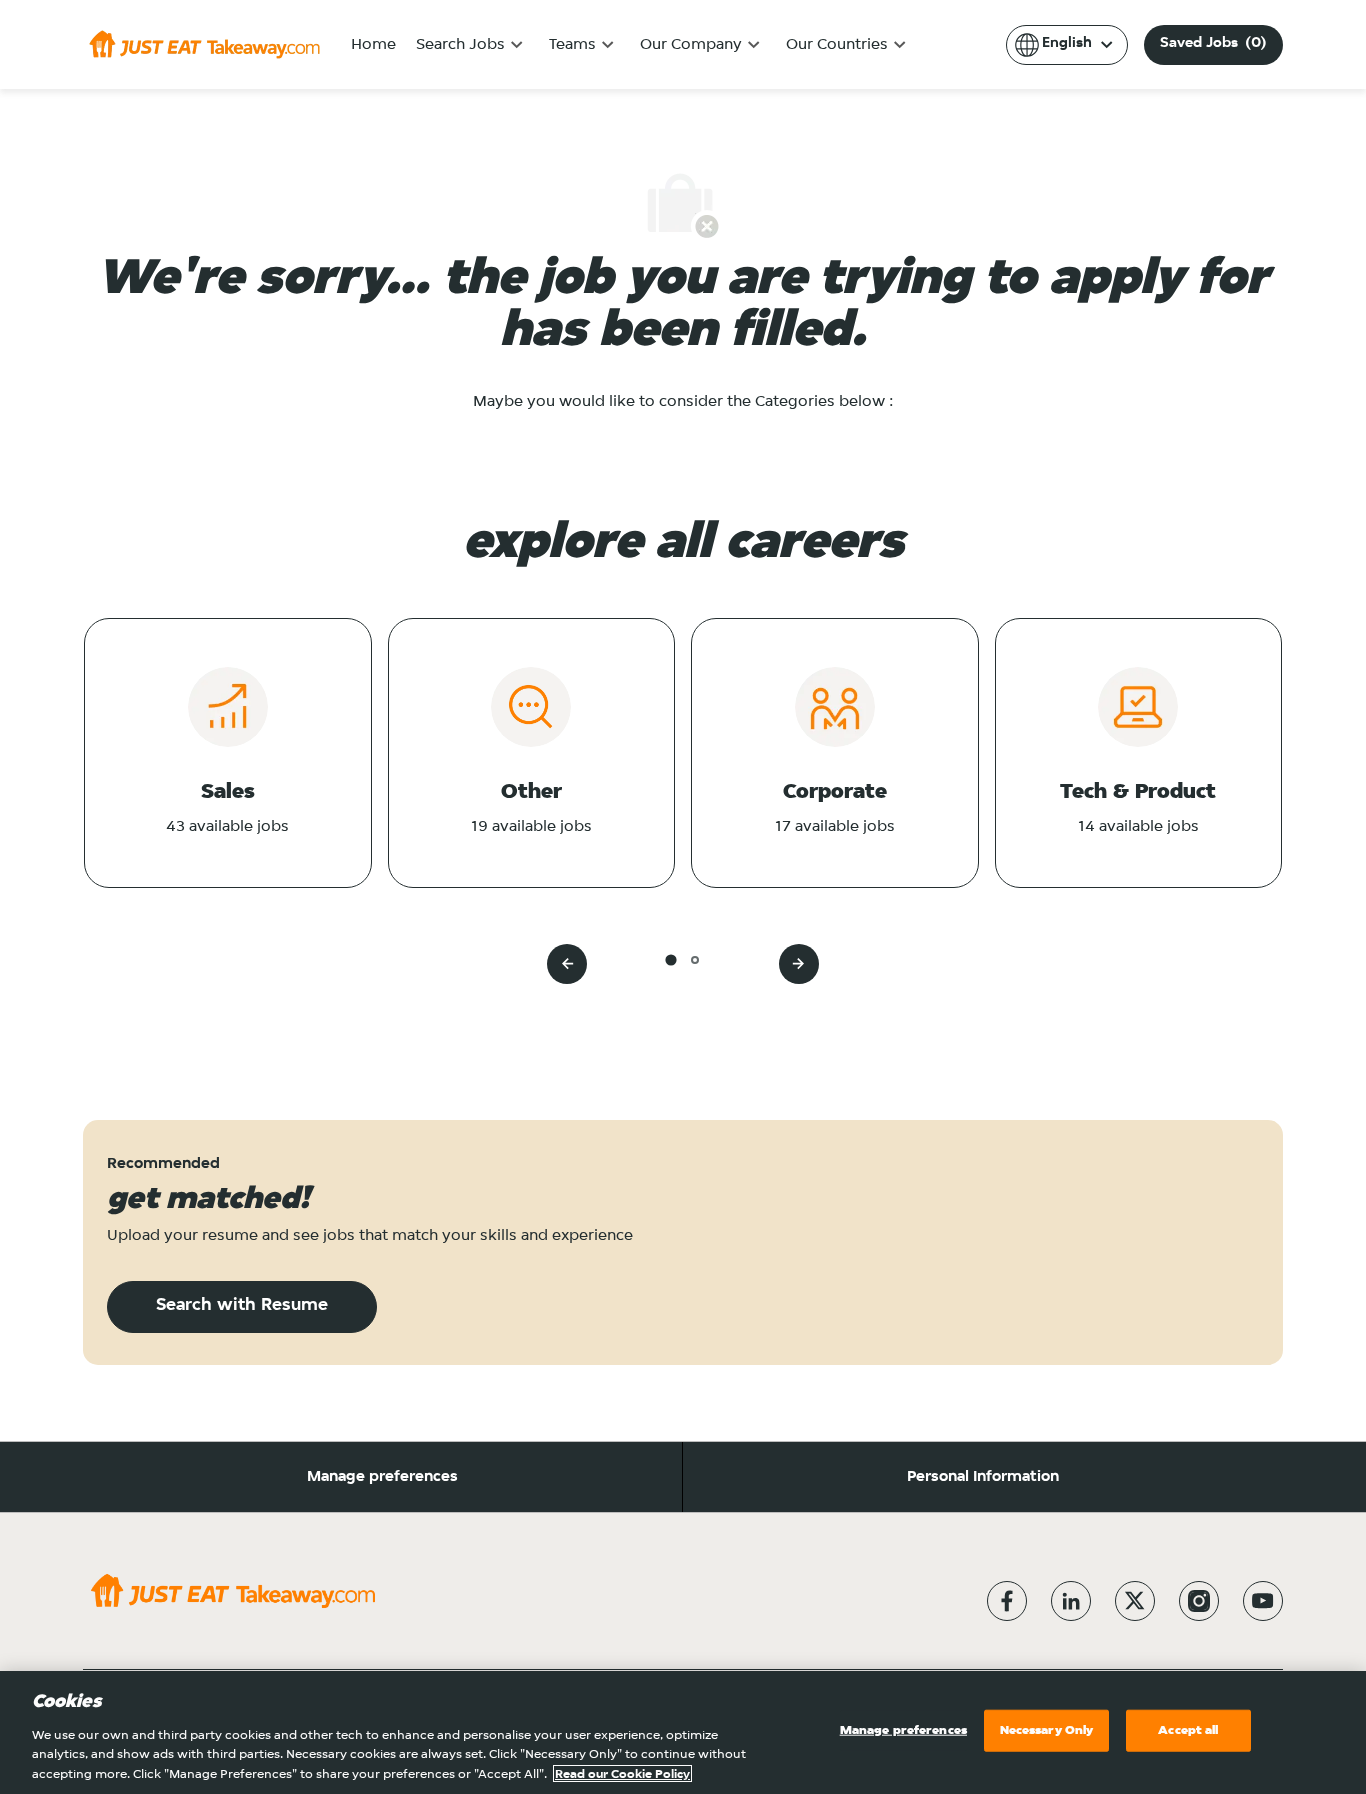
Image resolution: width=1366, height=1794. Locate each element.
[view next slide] (799, 964)
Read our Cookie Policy (622, 1773)
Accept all (1188, 1730)
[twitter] (1135, 1601)
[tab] (670, 959)
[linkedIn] (1071, 1601)
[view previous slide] (567, 964)
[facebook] (1007, 1601)
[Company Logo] (204, 44)
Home (373, 45)
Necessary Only (1047, 1730)
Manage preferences (382, 1477)
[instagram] (1199, 1601)
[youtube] (1263, 1601)
